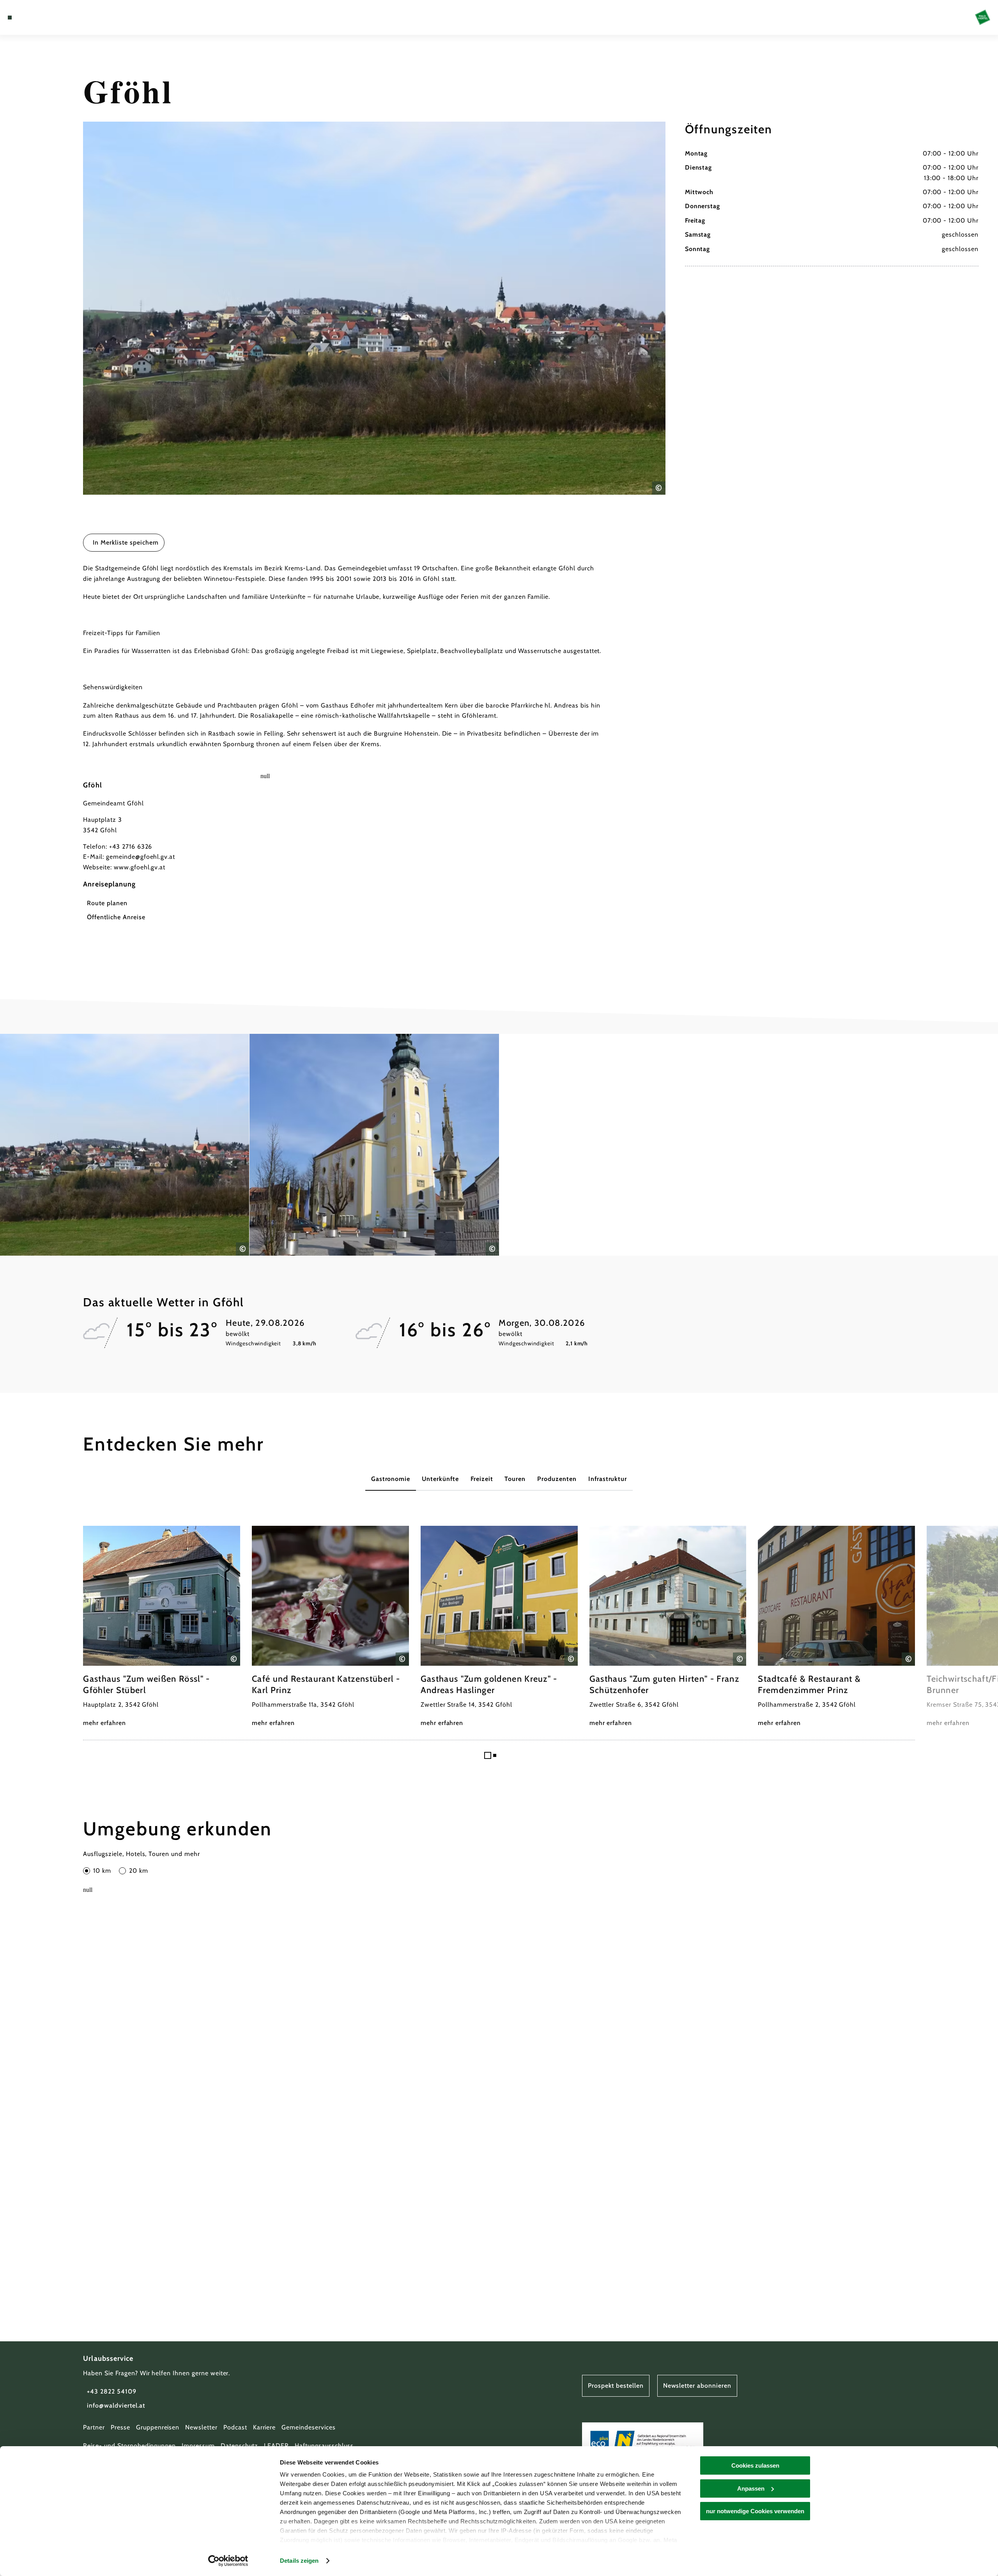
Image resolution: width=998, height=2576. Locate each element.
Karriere (265, 2427)
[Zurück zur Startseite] (983, 17)
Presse (120, 2427)
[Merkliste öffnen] (43, 18)
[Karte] (31, 18)
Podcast (235, 2427)
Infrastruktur (608, 1479)
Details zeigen (299, 2561)
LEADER (276, 2446)
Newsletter (201, 2427)
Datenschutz (240, 2446)
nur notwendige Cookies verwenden (755, 2511)
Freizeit (482, 1479)
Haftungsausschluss (324, 2446)
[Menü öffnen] (10, 18)
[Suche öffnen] (55, 18)
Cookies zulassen (755, 2465)
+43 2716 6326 (131, 847)
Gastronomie (391, 1479)
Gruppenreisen (158, 2427)
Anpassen (751, 2488)
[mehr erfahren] (162, 1627)
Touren (515, 1479)
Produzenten (557, 1479)
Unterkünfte (440, 1479)
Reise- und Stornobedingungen (129, 2446)
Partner (94, 2427)
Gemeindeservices (308, 2427)
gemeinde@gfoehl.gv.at (141, 857)
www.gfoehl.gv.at (140, 867)
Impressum (198, 2446)
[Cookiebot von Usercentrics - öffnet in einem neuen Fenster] (228, 2561)
